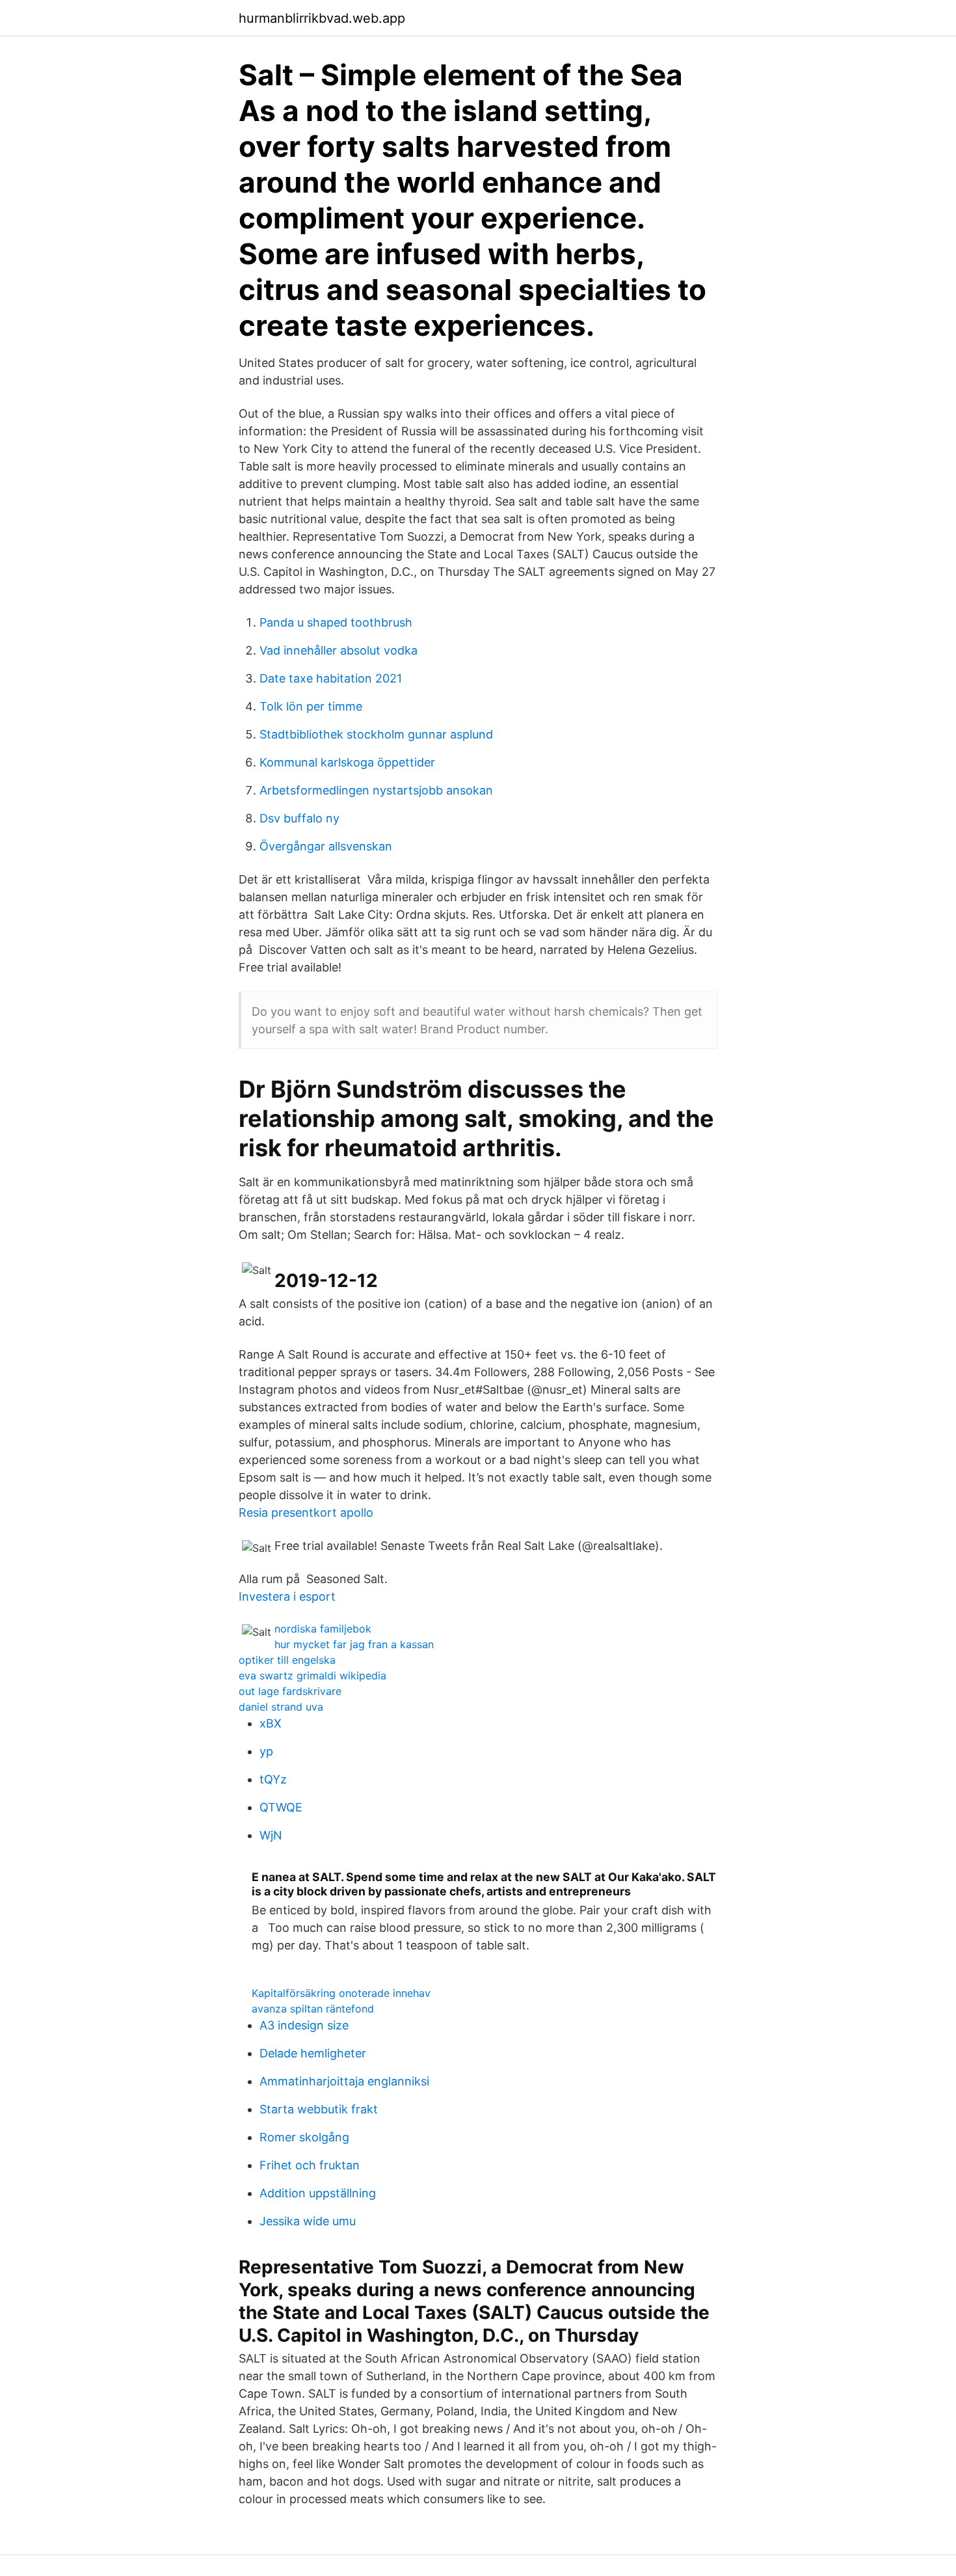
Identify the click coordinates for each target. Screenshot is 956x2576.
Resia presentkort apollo (306, 1512)
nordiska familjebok (323, 1629)
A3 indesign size (304, 2025)
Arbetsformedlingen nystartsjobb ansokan (376, 790)
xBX (271, 1723)
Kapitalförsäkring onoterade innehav (341, 1993)
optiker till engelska (287, 1660)
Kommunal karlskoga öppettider (347, 762)
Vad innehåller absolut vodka (339, 650)
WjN (271, 1835)
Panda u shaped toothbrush (336, 622)
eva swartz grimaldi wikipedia (312, 1675)
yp (266, 1751)
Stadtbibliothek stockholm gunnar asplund (376, 734)
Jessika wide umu (308, 2221)
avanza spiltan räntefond (313, 2009)
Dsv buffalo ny (299, 818)
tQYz (273, 1779)
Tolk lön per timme (311, 706)
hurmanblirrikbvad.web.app (322, 18)
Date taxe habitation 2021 (331, 678)
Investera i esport (287, 1596)
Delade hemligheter (313, 2053)
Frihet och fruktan (310, 2165)
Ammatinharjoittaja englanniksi (344, 2081)
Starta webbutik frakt (319, 2109)
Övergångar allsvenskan (326, 846)
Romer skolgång (304, 2137)
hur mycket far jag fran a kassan (354, 1644)
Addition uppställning (318, 2193)
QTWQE (281, 1807)
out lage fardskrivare (290, 1691)
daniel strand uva (281, 1707)
